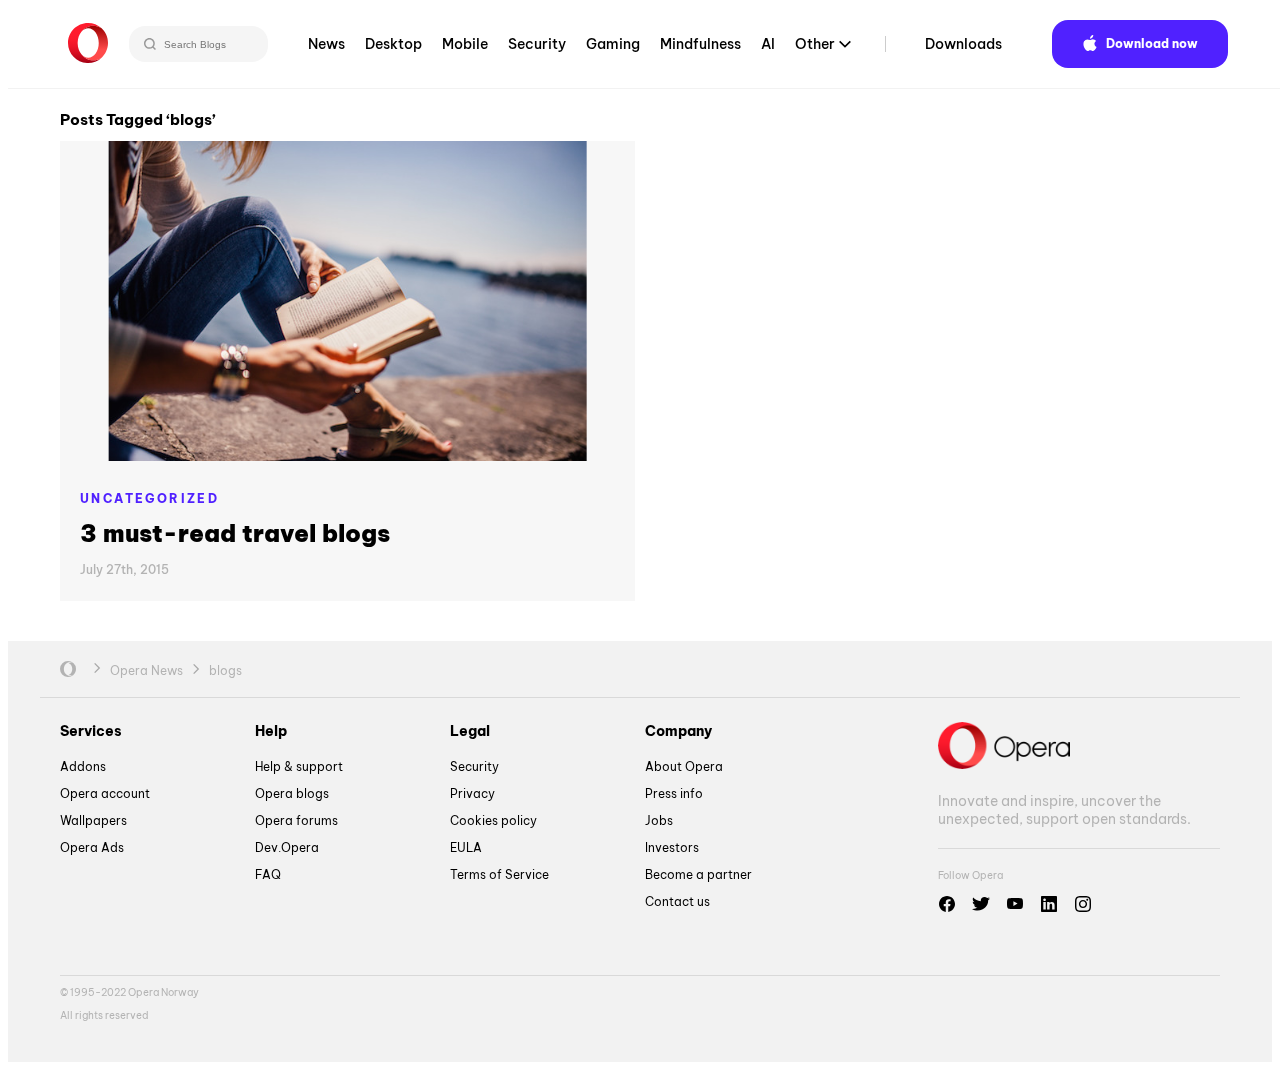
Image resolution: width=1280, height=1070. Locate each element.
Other (815, 44)
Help (271, 731)
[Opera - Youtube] (1015, 904)
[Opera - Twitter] (981, 904)
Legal (470, 731)
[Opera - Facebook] (947, 904)
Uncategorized (149, 498)
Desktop (393, 44)
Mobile (465, 44)
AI (768, 44)
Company (678, 731)
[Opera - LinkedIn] (1049, 904)
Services (91, 731)
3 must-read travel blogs (235, 533)
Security (537, 44)
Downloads (963, 44)
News (326, 44)
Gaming (613, 44)
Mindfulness (700, 44)
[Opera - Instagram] (1083, 904)
